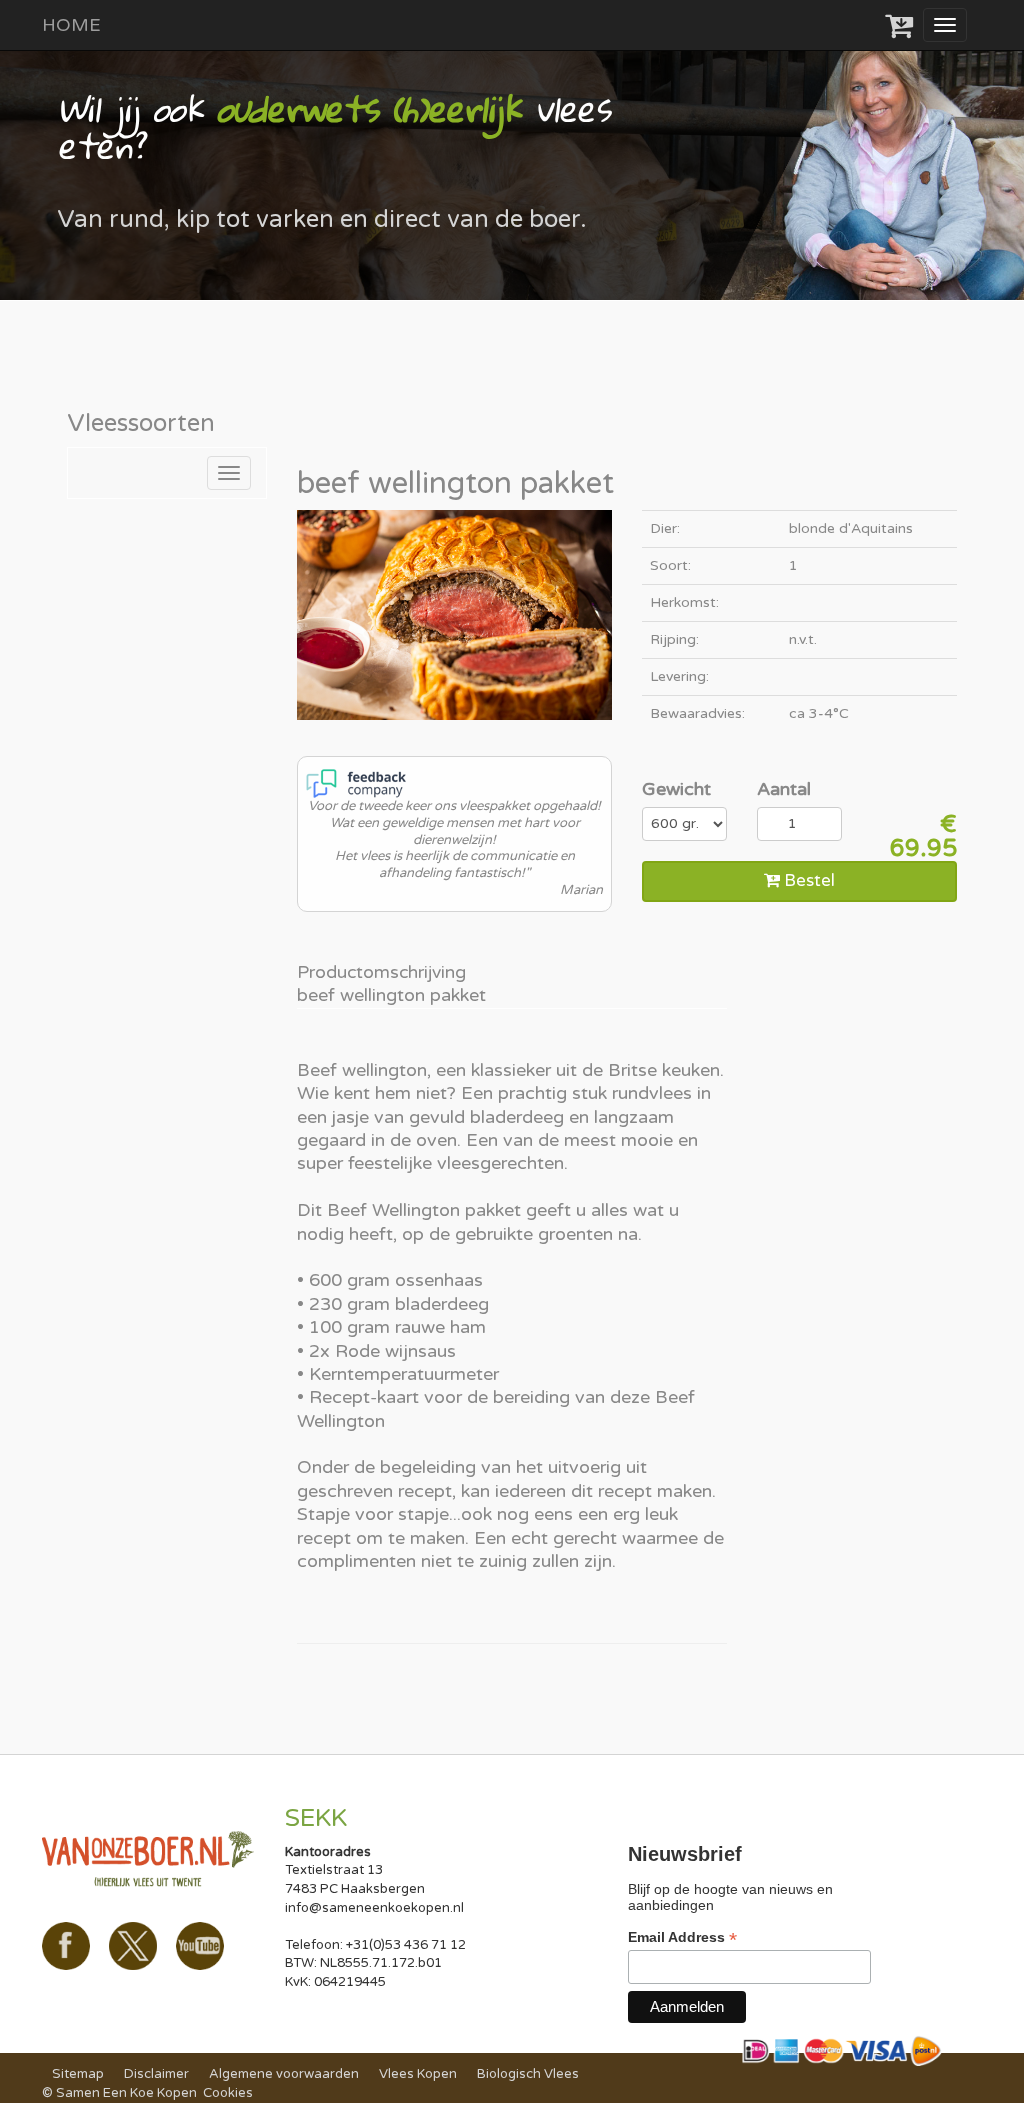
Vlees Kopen (418, 2074)
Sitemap (78, 2074)
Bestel (807, 880)
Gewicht (676, 789)
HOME (71, 25)
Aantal (784, 789)
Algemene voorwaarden (284, 2074)
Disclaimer (156, 2074)
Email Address (682, 1937)
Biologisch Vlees (528, 2074)
